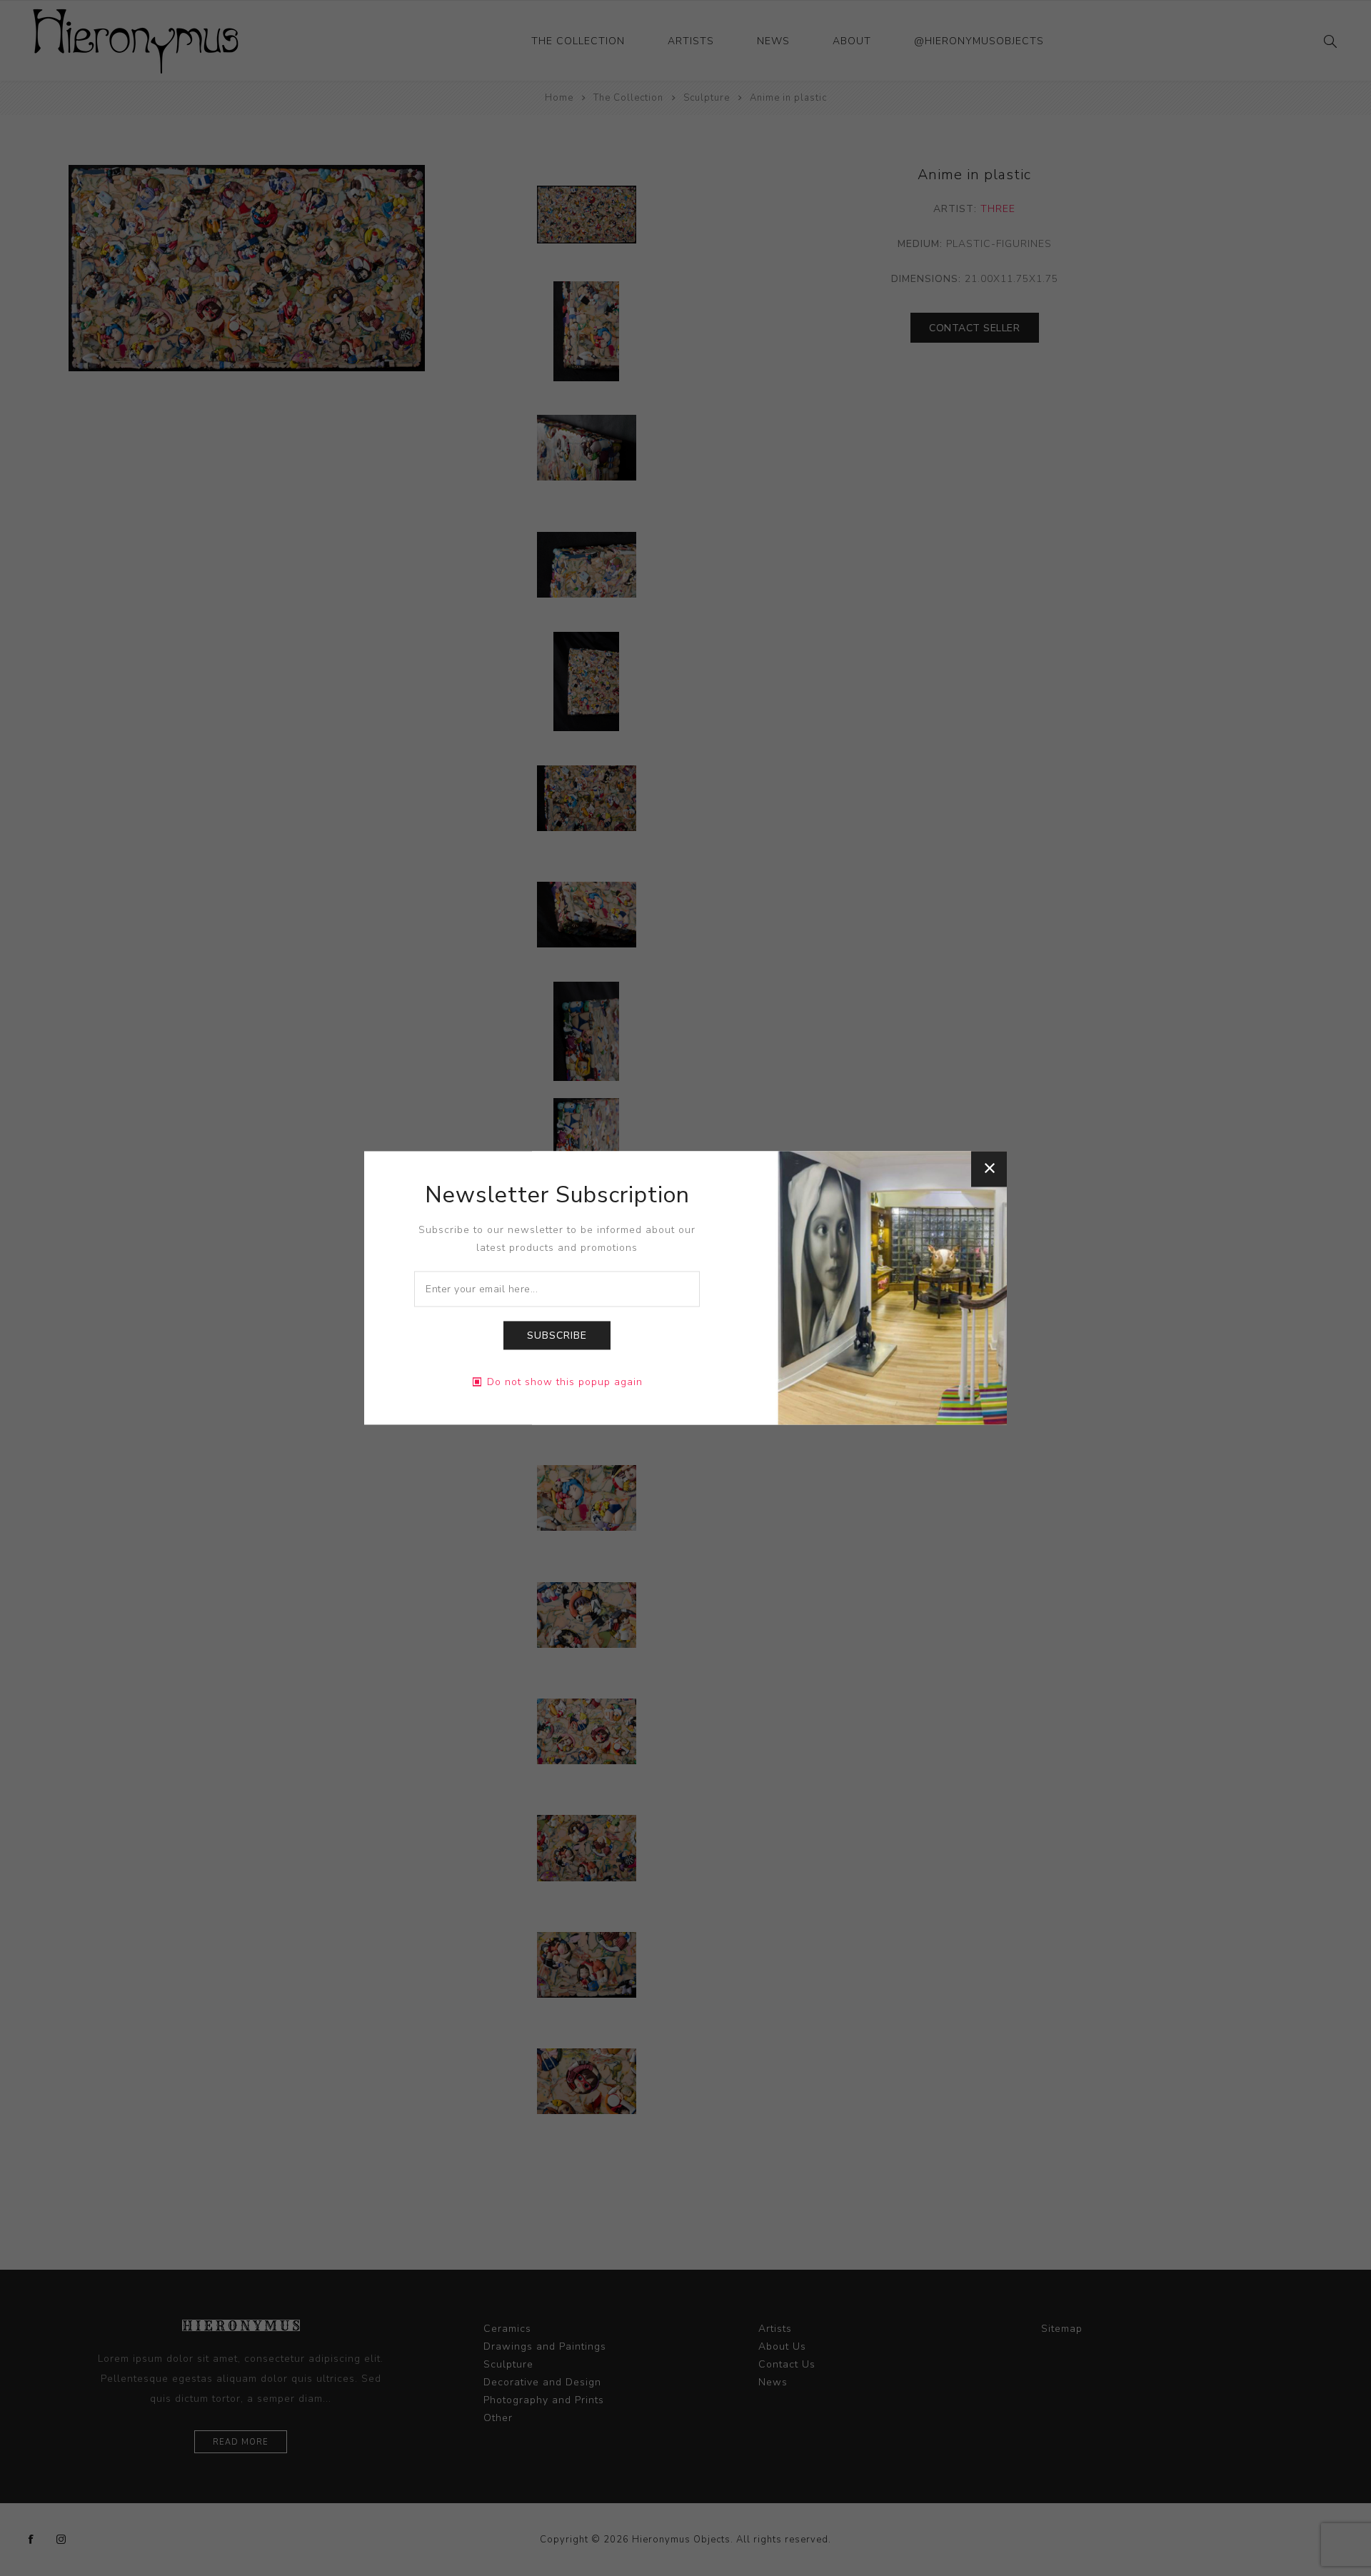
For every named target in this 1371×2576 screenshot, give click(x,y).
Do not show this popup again (565, 1383)
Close (989, 1169)
